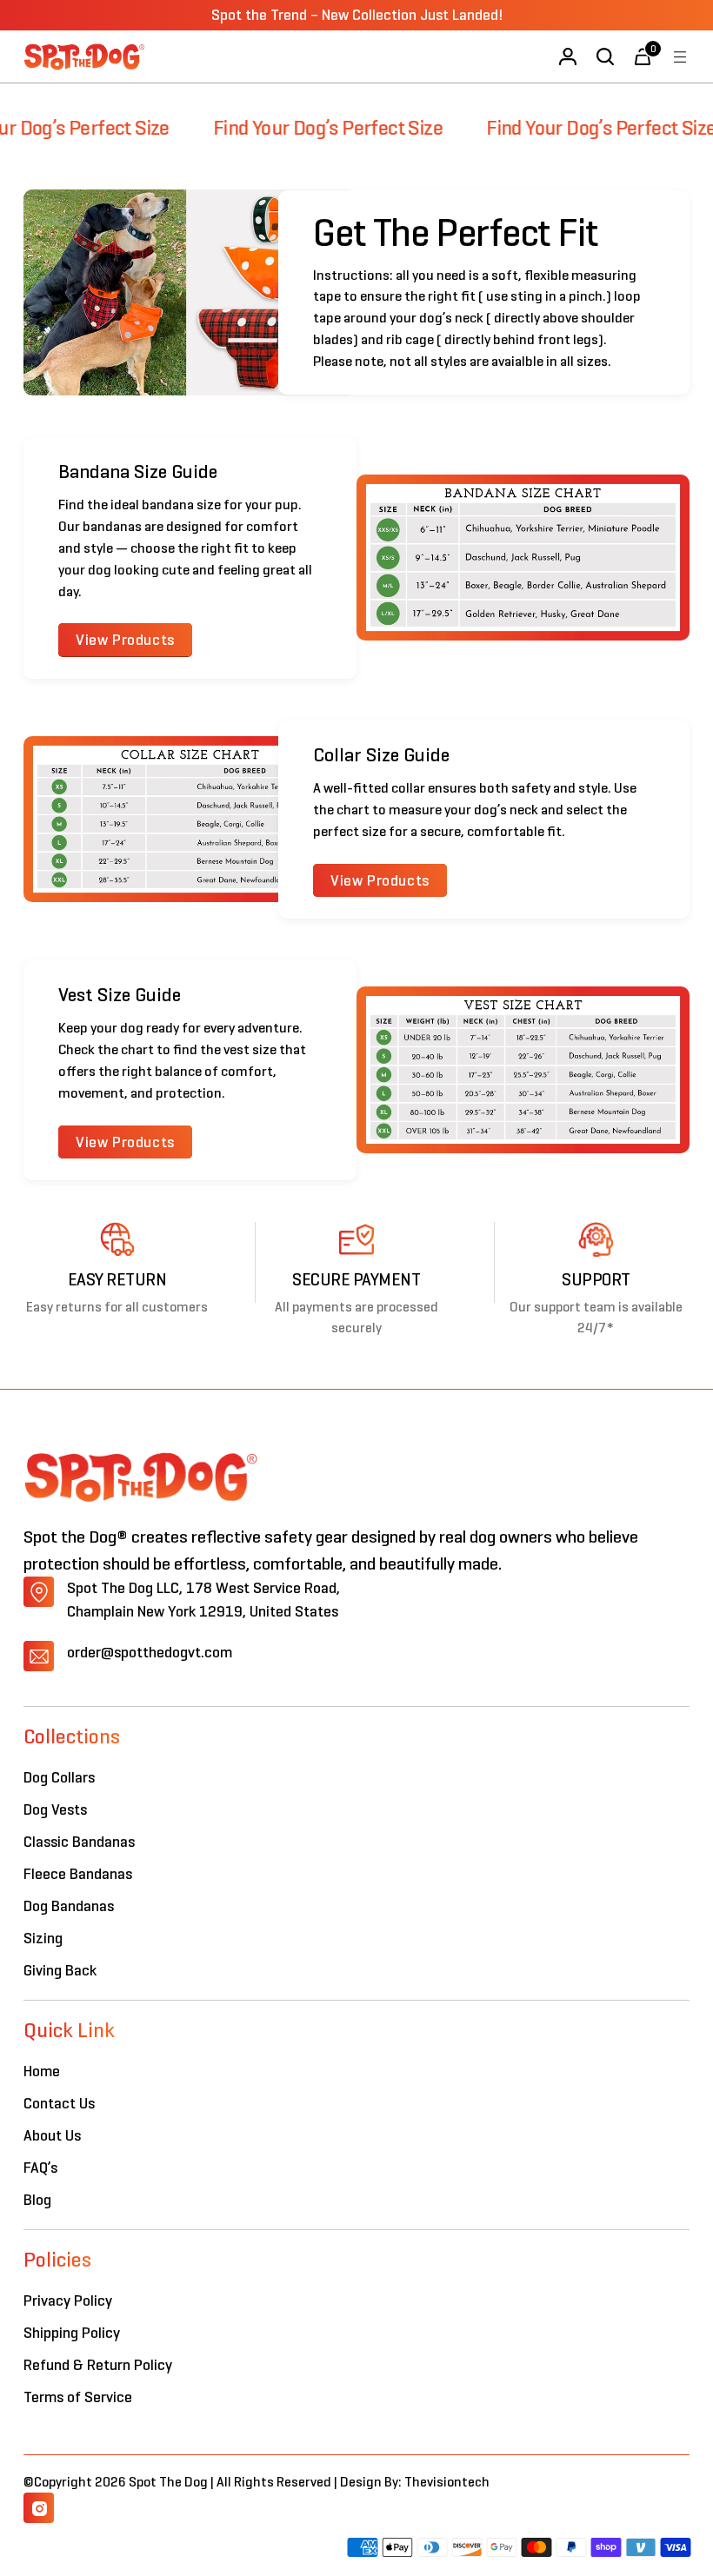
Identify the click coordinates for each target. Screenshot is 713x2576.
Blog (37, 2200)
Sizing (43, 1938)
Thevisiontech (447, 2482)
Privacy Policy (68, 2300)
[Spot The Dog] (84, 56)
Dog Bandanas (69, 1906)
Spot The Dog (170, 2482)
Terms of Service (78, 2397)
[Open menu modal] (680, 57)
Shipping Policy (72, 2333)
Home (42, 2071)
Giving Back (60, 1970)
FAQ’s (40, 2168)
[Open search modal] (606, 57)
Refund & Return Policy (98, 2365)
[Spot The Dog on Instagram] (39, 2508)
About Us (52, 2135)
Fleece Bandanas (78, 1874)
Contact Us (59, 2103)
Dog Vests (55, 1809)
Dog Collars (59, 1777)
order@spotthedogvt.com (150, 1652)
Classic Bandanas (79, 1842)
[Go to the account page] (568, 57)
